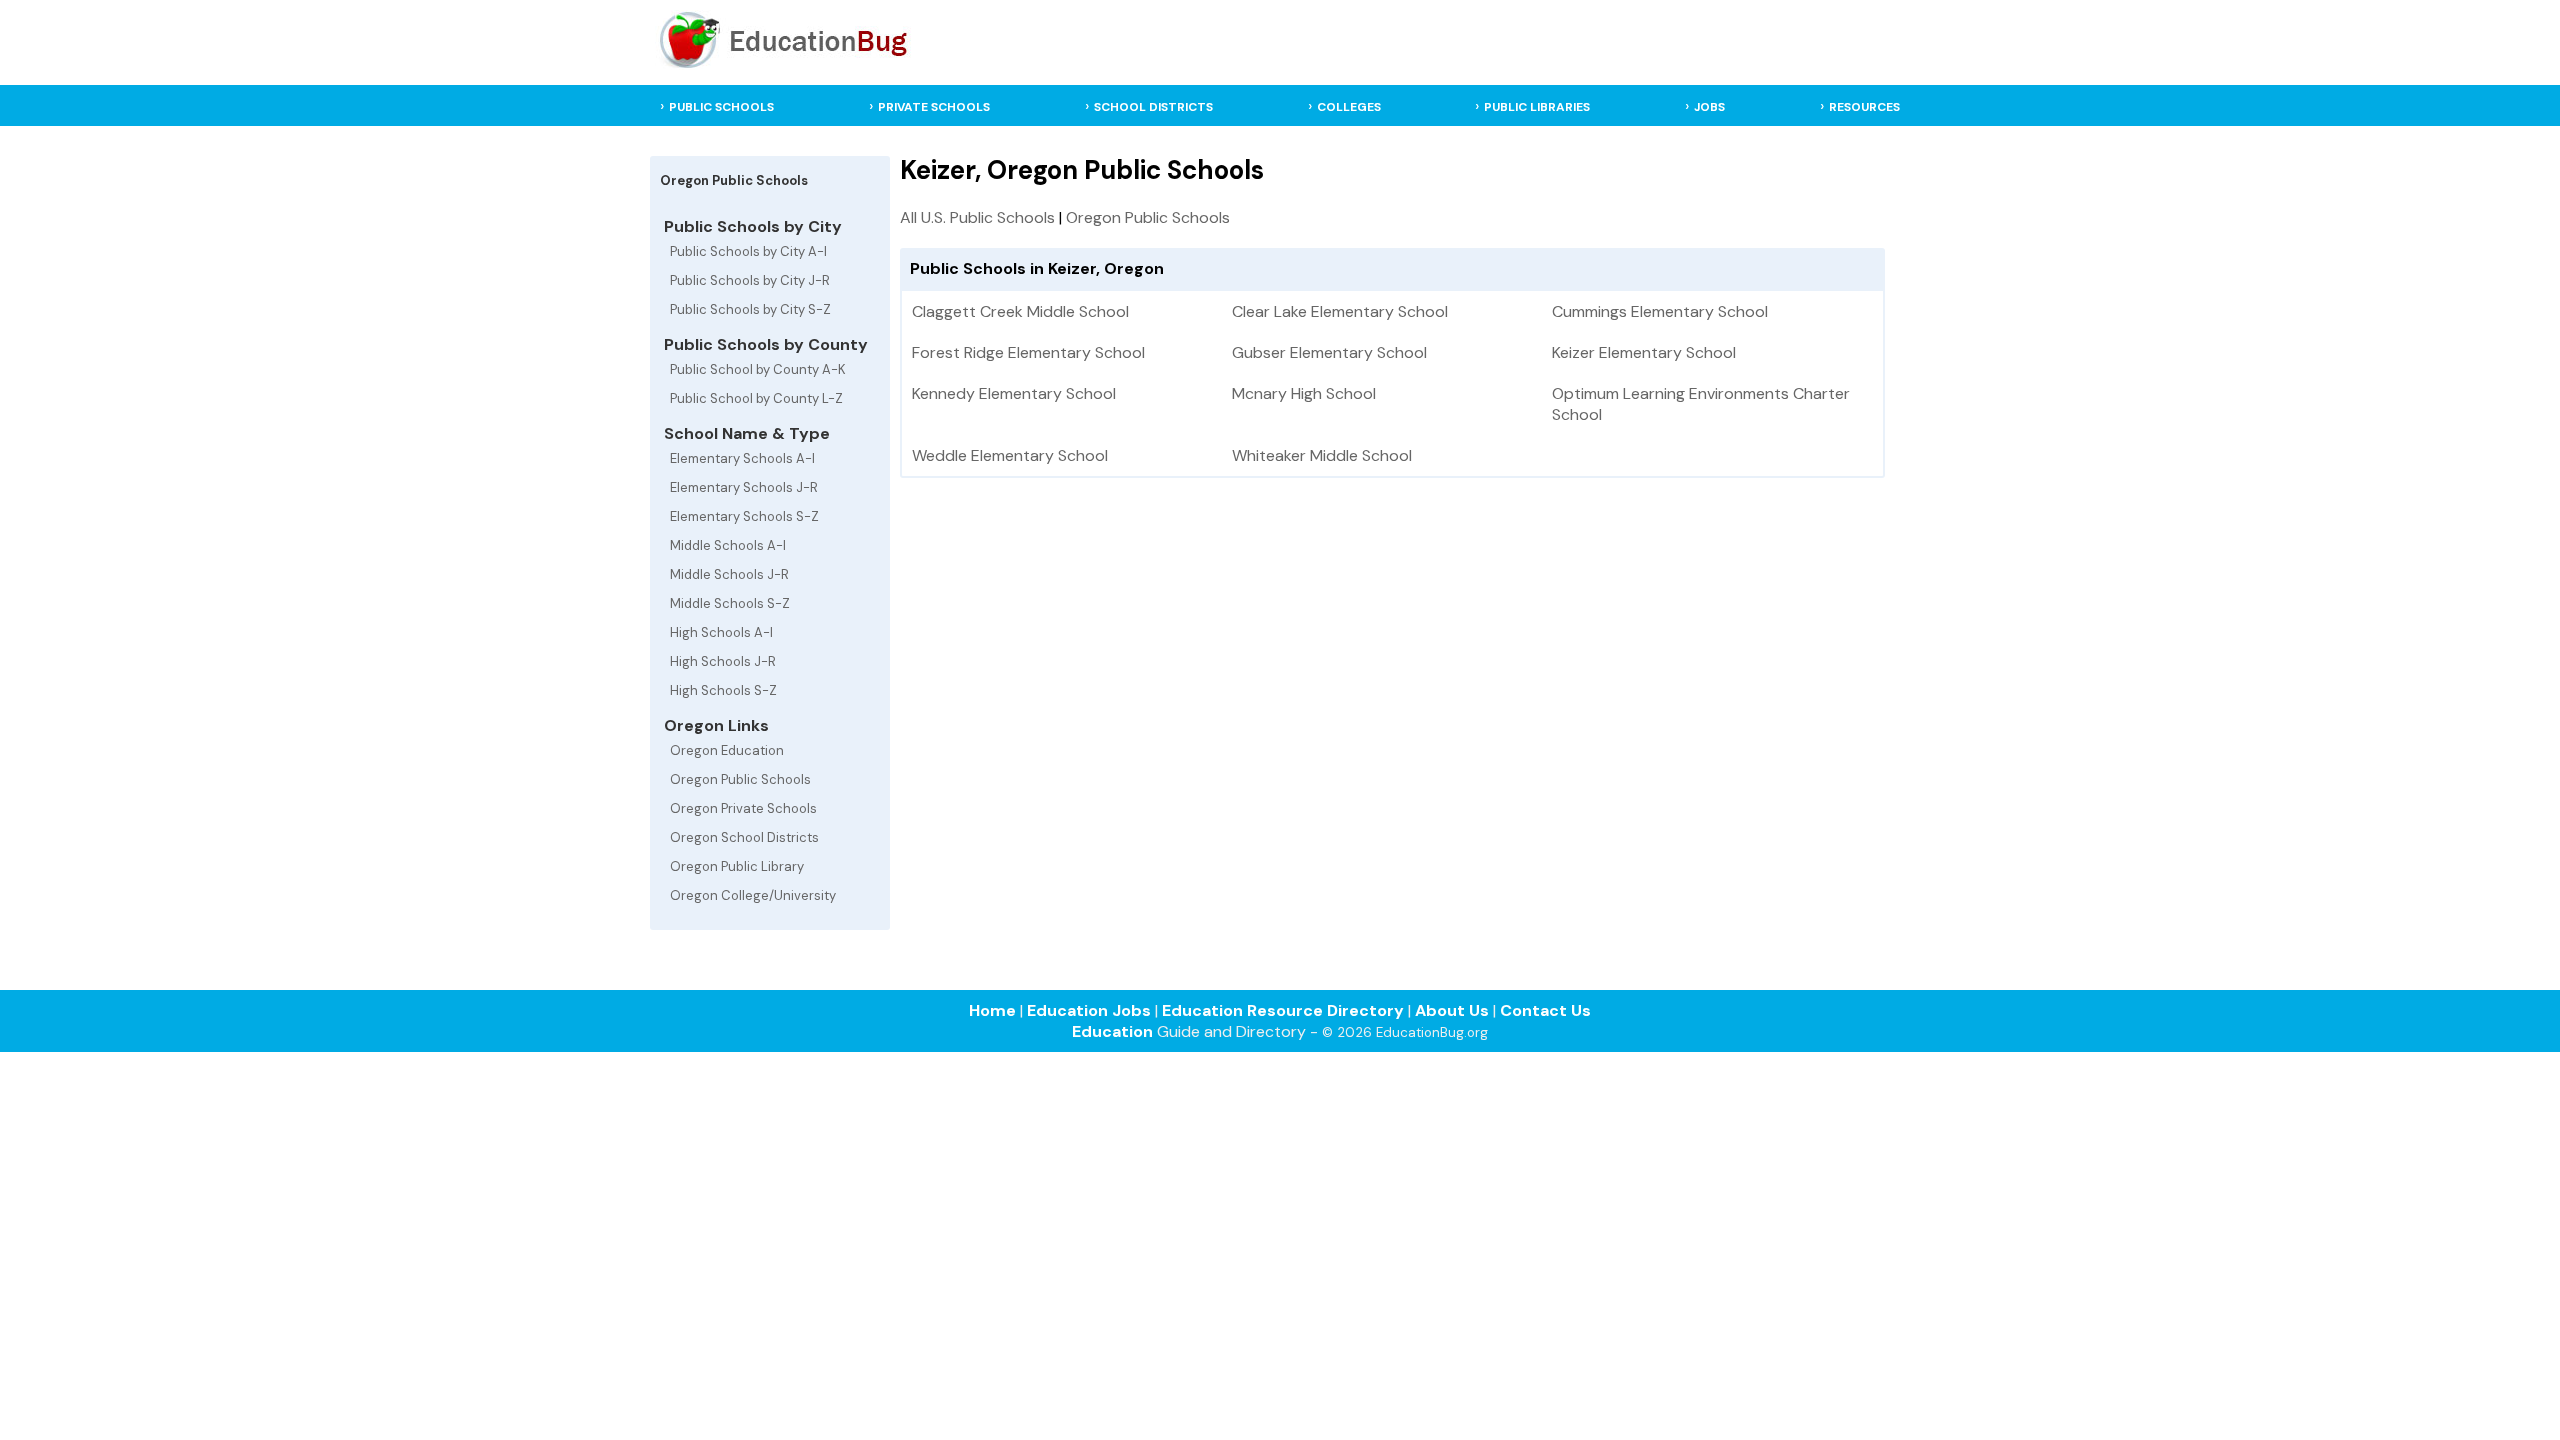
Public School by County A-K (758, 369)
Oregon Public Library (737, 866)
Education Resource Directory (1283, 1010)
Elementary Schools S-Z (744, 516)
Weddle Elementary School (1010, 455)
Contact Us (1545, 1010)
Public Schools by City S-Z (750, 309)
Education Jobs (1089, 1010)
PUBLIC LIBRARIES (1537, 107)
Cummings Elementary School (1660, 311)
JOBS (1709, 107)
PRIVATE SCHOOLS (934, 107)
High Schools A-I (721, 632)
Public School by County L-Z (756, 398)
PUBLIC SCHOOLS (721, 107)
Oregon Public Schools (740, 779)
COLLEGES (1349, 107)
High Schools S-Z (723, 690)
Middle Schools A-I (728, 545)
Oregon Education (727, 750)
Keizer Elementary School (1644, 352)
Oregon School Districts (744, 837)
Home (992, 1010)
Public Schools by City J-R (750, 280)
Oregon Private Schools (743, 808)
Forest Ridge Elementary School (1028, 352)
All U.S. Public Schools (977, 217)
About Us (1452, 1010)
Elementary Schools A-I (742, 458)
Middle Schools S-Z (730, 603)
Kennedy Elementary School (1014, 393)
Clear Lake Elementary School (1340, 311)
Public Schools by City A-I (748, 251)
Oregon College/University (753, 895)
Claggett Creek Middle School (1020, 311)
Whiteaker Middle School (1322, 455)
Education (1112, 1031)
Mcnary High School (1304, 393)
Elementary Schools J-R (744, 487)
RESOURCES (1864, 107)
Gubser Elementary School (1329, 352)
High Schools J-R (723, 661)
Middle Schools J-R (729, 574)
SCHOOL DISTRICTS (1153, 107)
